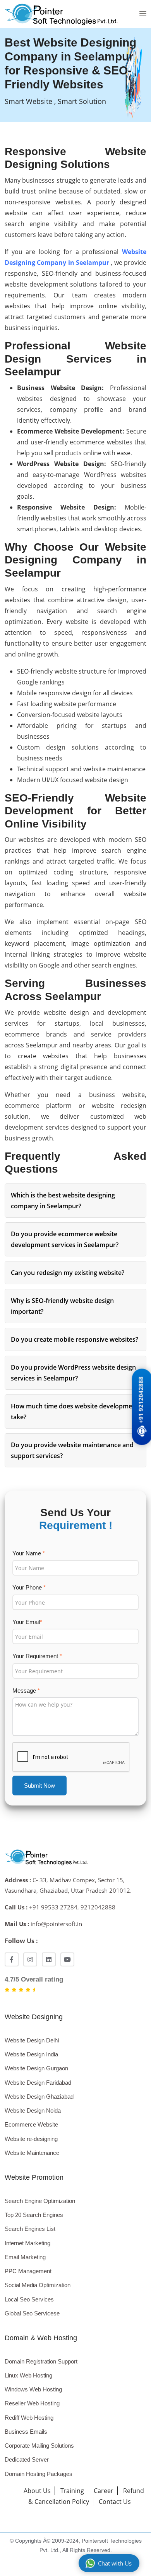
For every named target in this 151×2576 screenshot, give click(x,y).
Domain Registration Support (41, 2361)
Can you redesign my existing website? (68, 1273)
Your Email (27, 1622)
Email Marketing (25, 2257)
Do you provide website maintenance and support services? (72, 1450)
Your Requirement (37, 1656)
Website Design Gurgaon (36, 2068)
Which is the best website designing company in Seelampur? (63, 1201)
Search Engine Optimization (40, 2201)
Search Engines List (30, 2229)
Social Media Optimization (38, 2285)
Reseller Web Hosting (32, 2403)
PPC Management (28, 2271)
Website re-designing (31, 2139)
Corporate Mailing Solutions (39, 2446)
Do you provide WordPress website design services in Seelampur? (73, 1373)
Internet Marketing (27, 2243)
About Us (37, 2491)
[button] (143, 14)
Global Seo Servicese (32, 2313)
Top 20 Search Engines (34, 2215)
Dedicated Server (27, 2459)
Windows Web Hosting (33, 2389)
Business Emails (26, 2432)
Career (104, 2491)
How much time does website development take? (75, 1412)
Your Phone (29, 1587)
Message (26, 1691)
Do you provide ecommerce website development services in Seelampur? (65, 1239)
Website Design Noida (33, 2110)
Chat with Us (115, 2563)
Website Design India (31, 2054)
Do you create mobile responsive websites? (75, 1339)
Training (72, 2491)
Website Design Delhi (32, 2040)
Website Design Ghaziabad (39, 2097)
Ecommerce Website (31, 2124)
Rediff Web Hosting (29, 2418)
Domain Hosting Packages (39, 2474)
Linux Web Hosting (28, 2375)
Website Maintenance (32, 2153)
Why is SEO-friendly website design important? (62, 1306)
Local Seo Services (29, 2299)
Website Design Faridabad (38, 2083)
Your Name (29, 1553)
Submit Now (39, 1786)
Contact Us (115, 2502)
